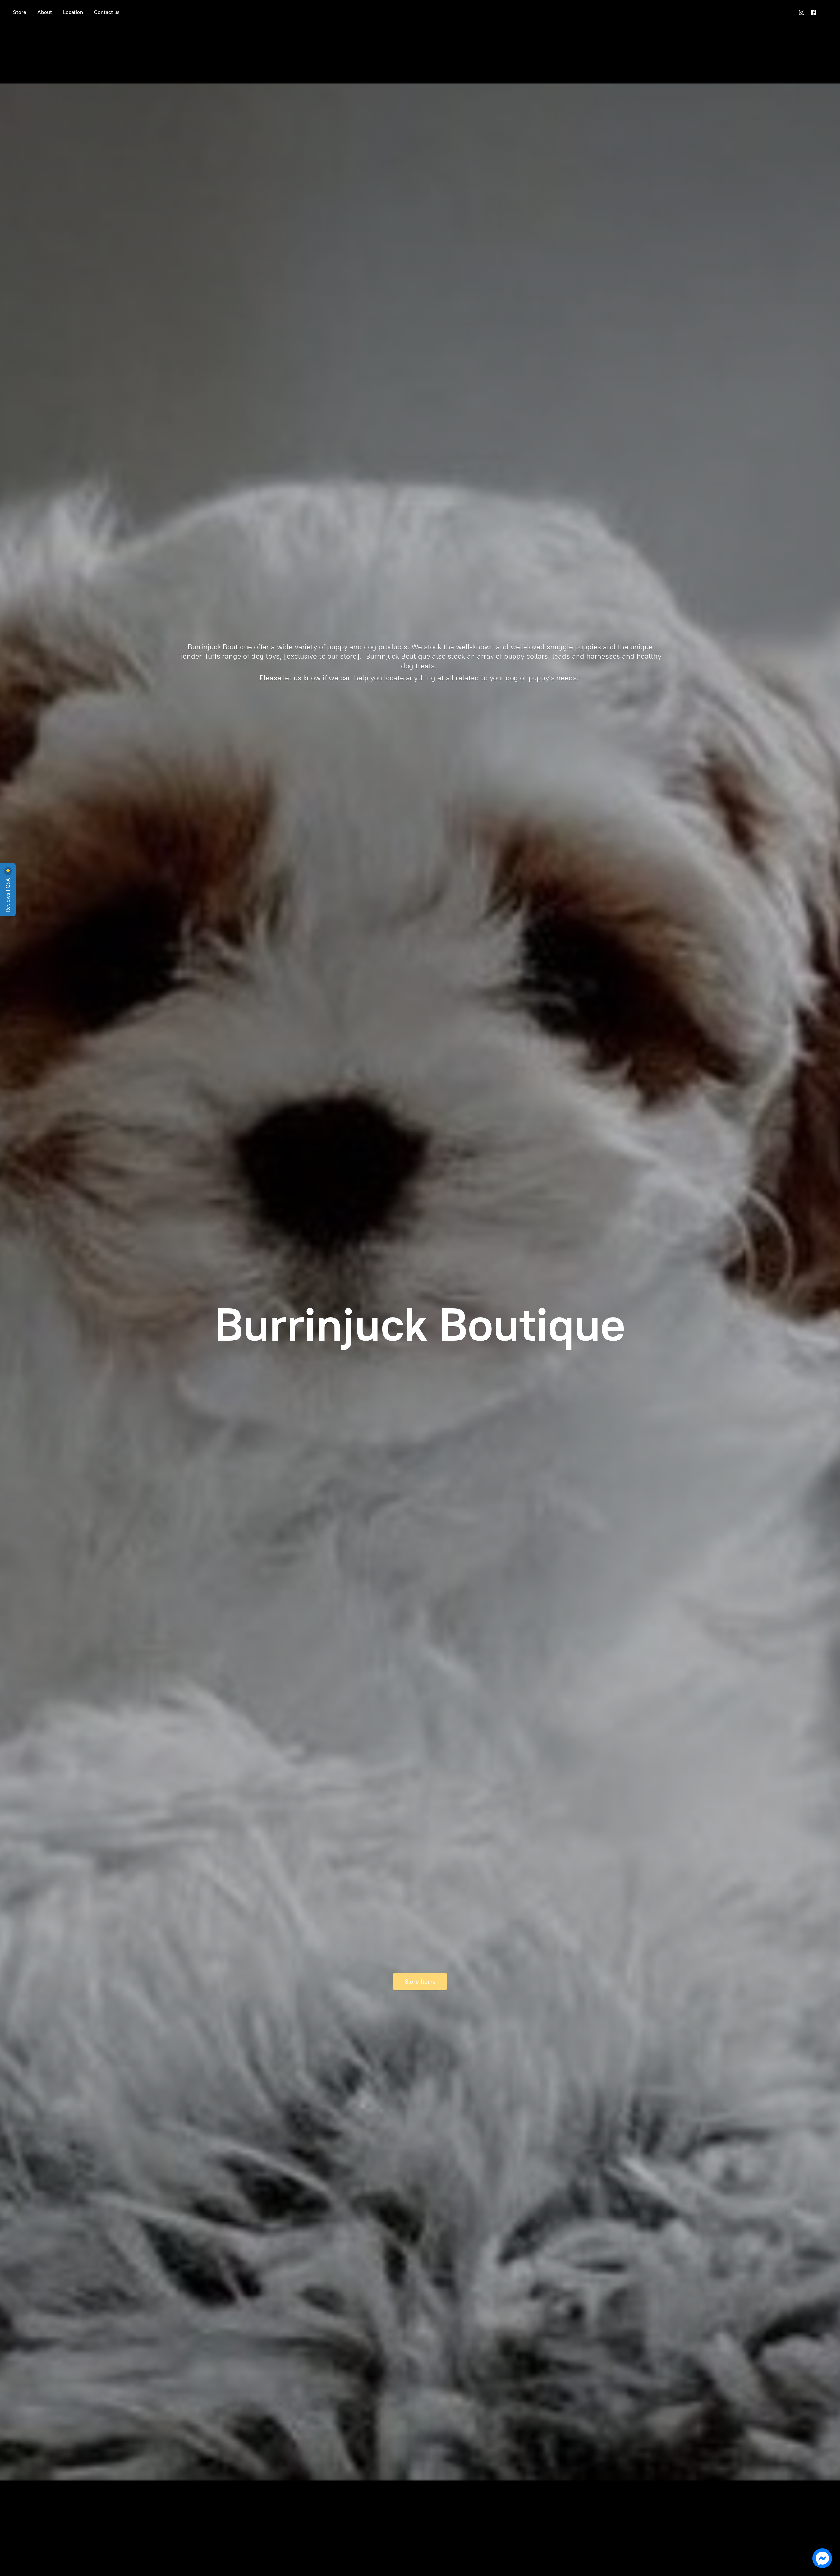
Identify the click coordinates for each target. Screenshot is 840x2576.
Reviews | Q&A (8, 894)
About (45, 12)
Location (73, 12)
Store (20, 12)
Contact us (107, 12)
